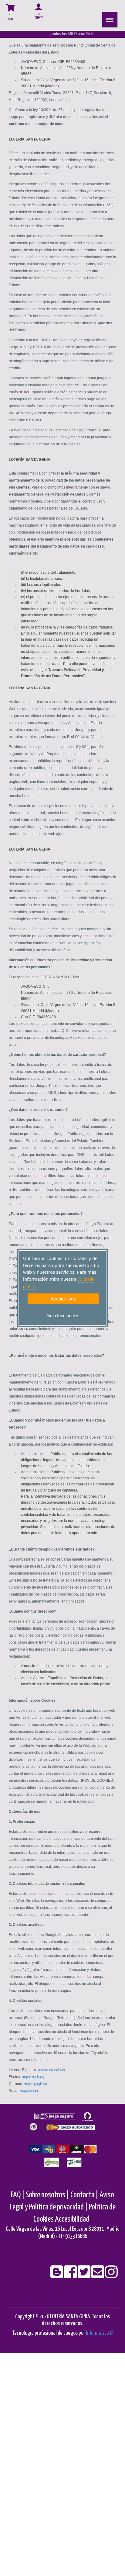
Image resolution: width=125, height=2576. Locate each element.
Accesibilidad (72, 2219)
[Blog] (57, 2276)
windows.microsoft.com (51, 2070)
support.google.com (36, 2084)
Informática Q (99, 2333)
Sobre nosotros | (47, 2195)
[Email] (98, 2276)
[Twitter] (84, 2276)
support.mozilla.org (33, 2077)
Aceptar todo (63, 1298)
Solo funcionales (63, 1316)
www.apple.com (29, 2091)
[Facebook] (71, 2276)
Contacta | (84, 2195)
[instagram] (111, 2276)
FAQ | (18, 2195)
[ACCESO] (33, 14)
